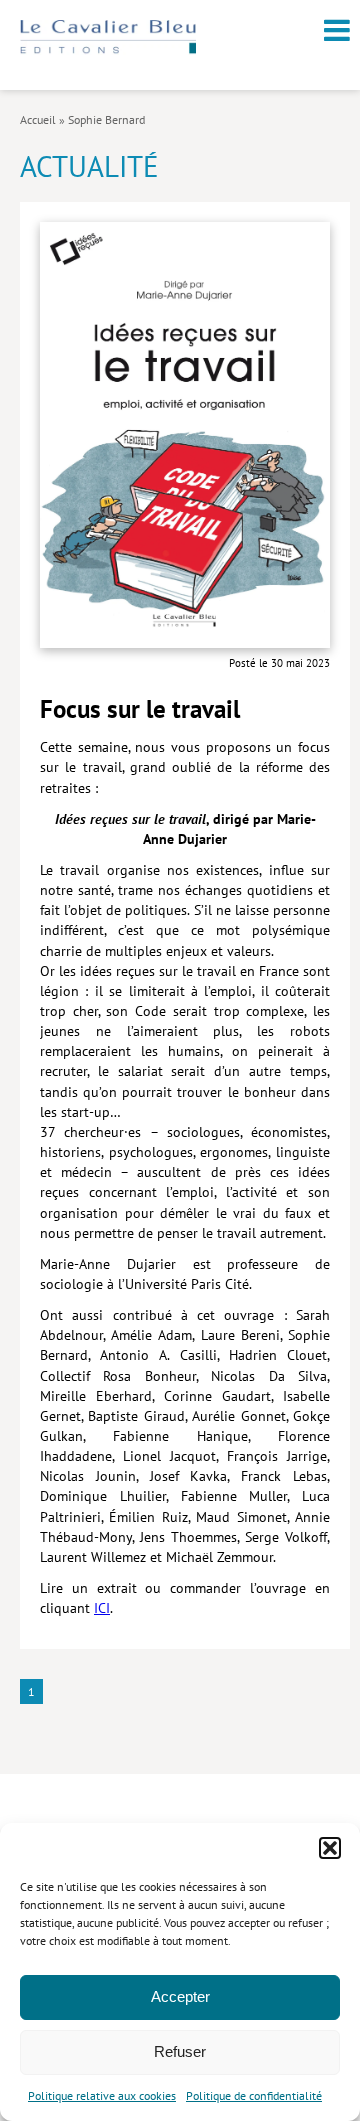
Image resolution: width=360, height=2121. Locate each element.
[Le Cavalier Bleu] (108, 49)
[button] (330, 1848)
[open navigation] (337, 30)
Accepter (180, 1996)
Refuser (180, 2051)
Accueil (38, 119)
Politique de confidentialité (254, 2095)
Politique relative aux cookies (102, 2095)
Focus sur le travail (140, 709)
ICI (102, 1608)
